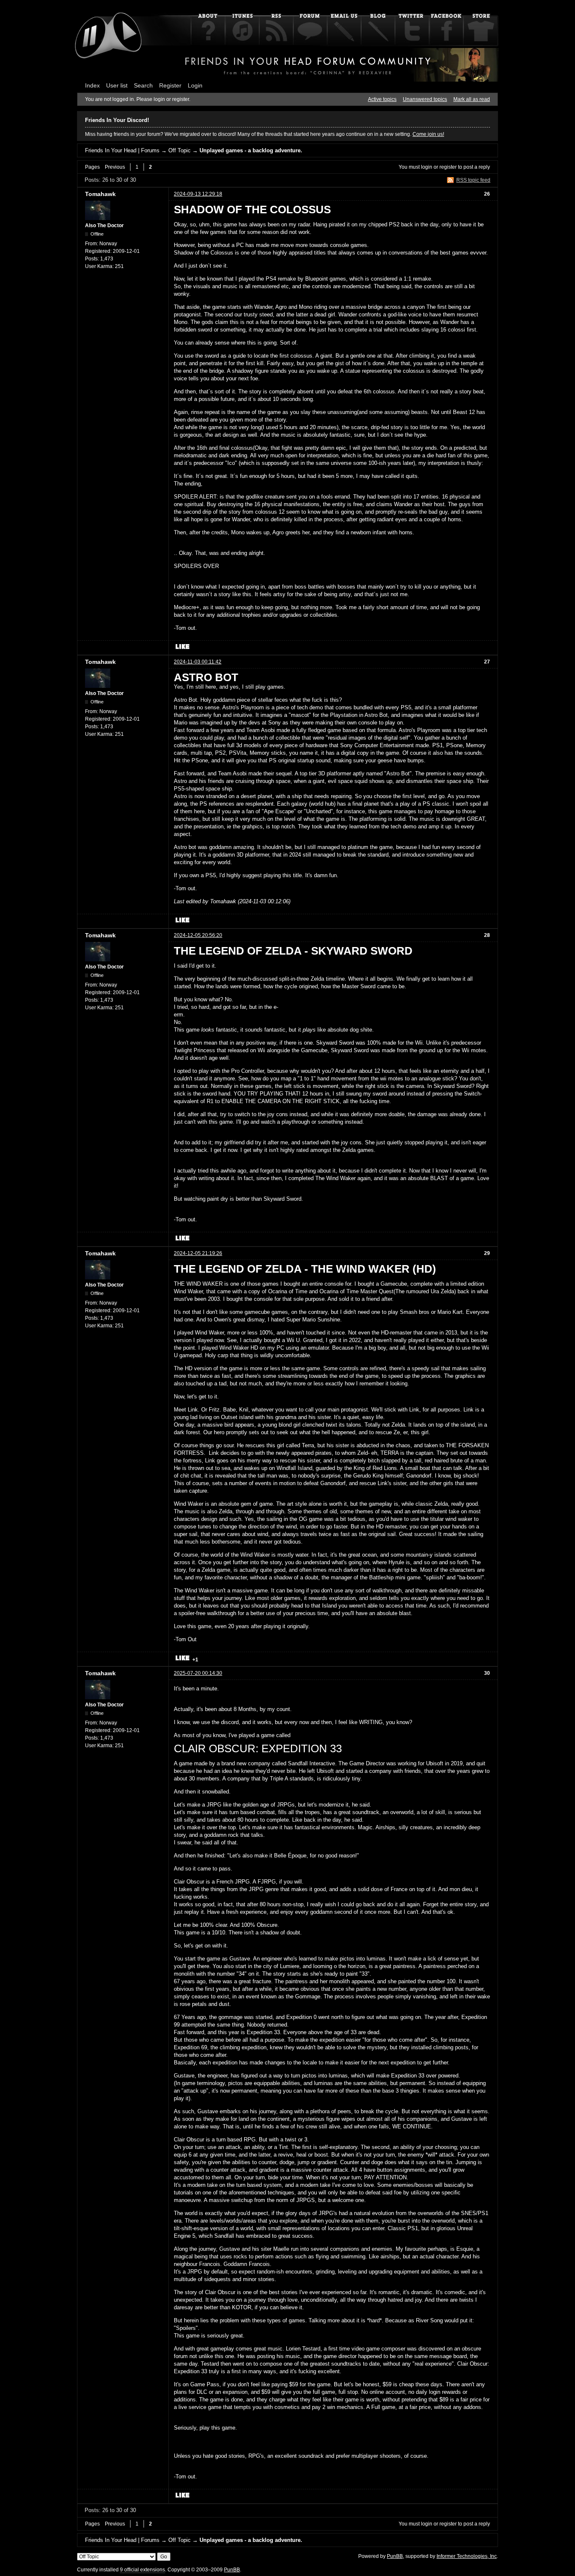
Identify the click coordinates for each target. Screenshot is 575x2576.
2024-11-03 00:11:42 (198, 662)
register (448, 167)
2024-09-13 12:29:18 (198, 194)
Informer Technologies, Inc (467, 2556)
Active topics (382, 99)
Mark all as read (472, 99)
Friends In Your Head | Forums (122, 150)
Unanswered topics (425, 99)
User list (117, 85)
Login (195, 85)
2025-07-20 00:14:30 (198, 1673)
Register (170, 85)
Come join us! (428, 134)
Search (143, 85)
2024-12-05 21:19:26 (198, 1253)
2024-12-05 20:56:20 (198, 935)
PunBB (395, 2556)
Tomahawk (100, 194)
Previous (115, 167)
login (427, 167)
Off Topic (180, 150)
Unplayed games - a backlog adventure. (251, 150)
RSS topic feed (473, 180)
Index (92, 85)
